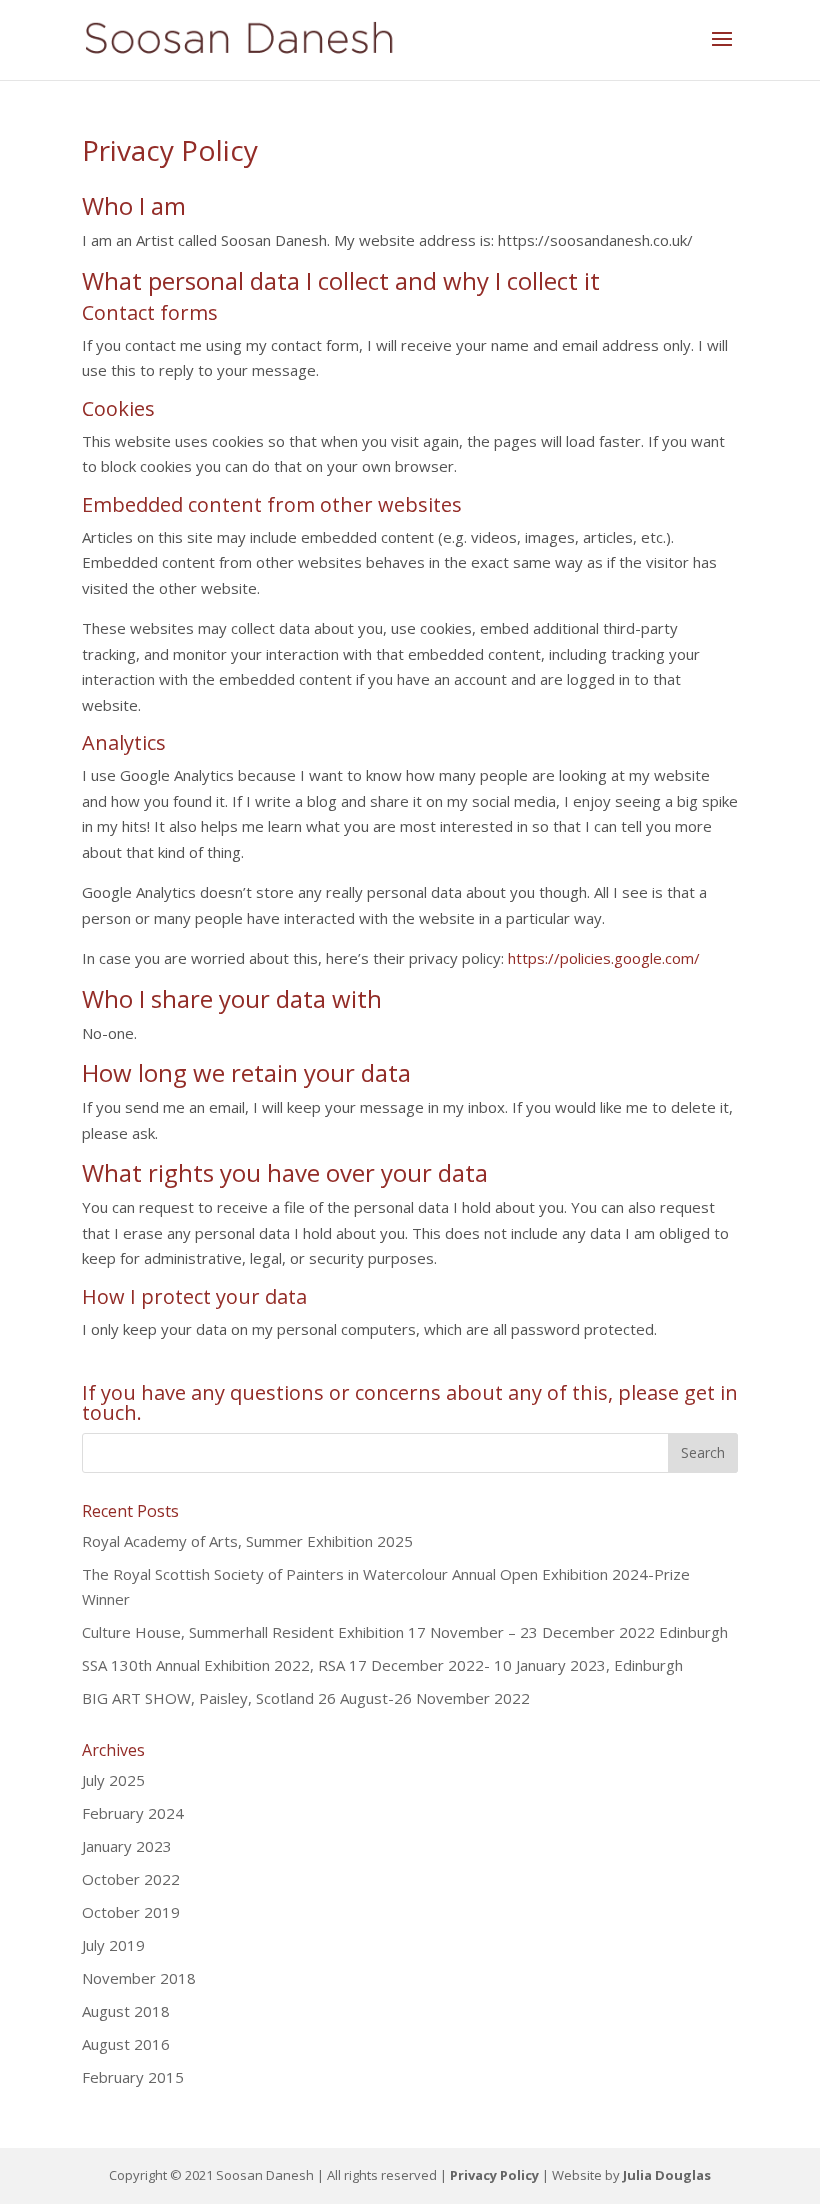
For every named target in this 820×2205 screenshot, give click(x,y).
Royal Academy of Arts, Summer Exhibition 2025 (247, 1541)
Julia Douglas (667, 2175)
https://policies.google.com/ (604, 958)
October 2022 (131, 1879)
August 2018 (126, 2011)
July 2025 (113, 1780)
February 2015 (133, 2077)
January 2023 (127, 1846)
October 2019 (131, 1912)
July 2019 (113, 1945)
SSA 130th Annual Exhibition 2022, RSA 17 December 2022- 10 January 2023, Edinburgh (382, 1665)
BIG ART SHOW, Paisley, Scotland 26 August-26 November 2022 (306, 1698)
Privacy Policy (494, 2175)
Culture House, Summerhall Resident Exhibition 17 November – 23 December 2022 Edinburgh (405, 1632)
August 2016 (126, 2044)
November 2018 (139, 1978)
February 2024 (133, 1813)
